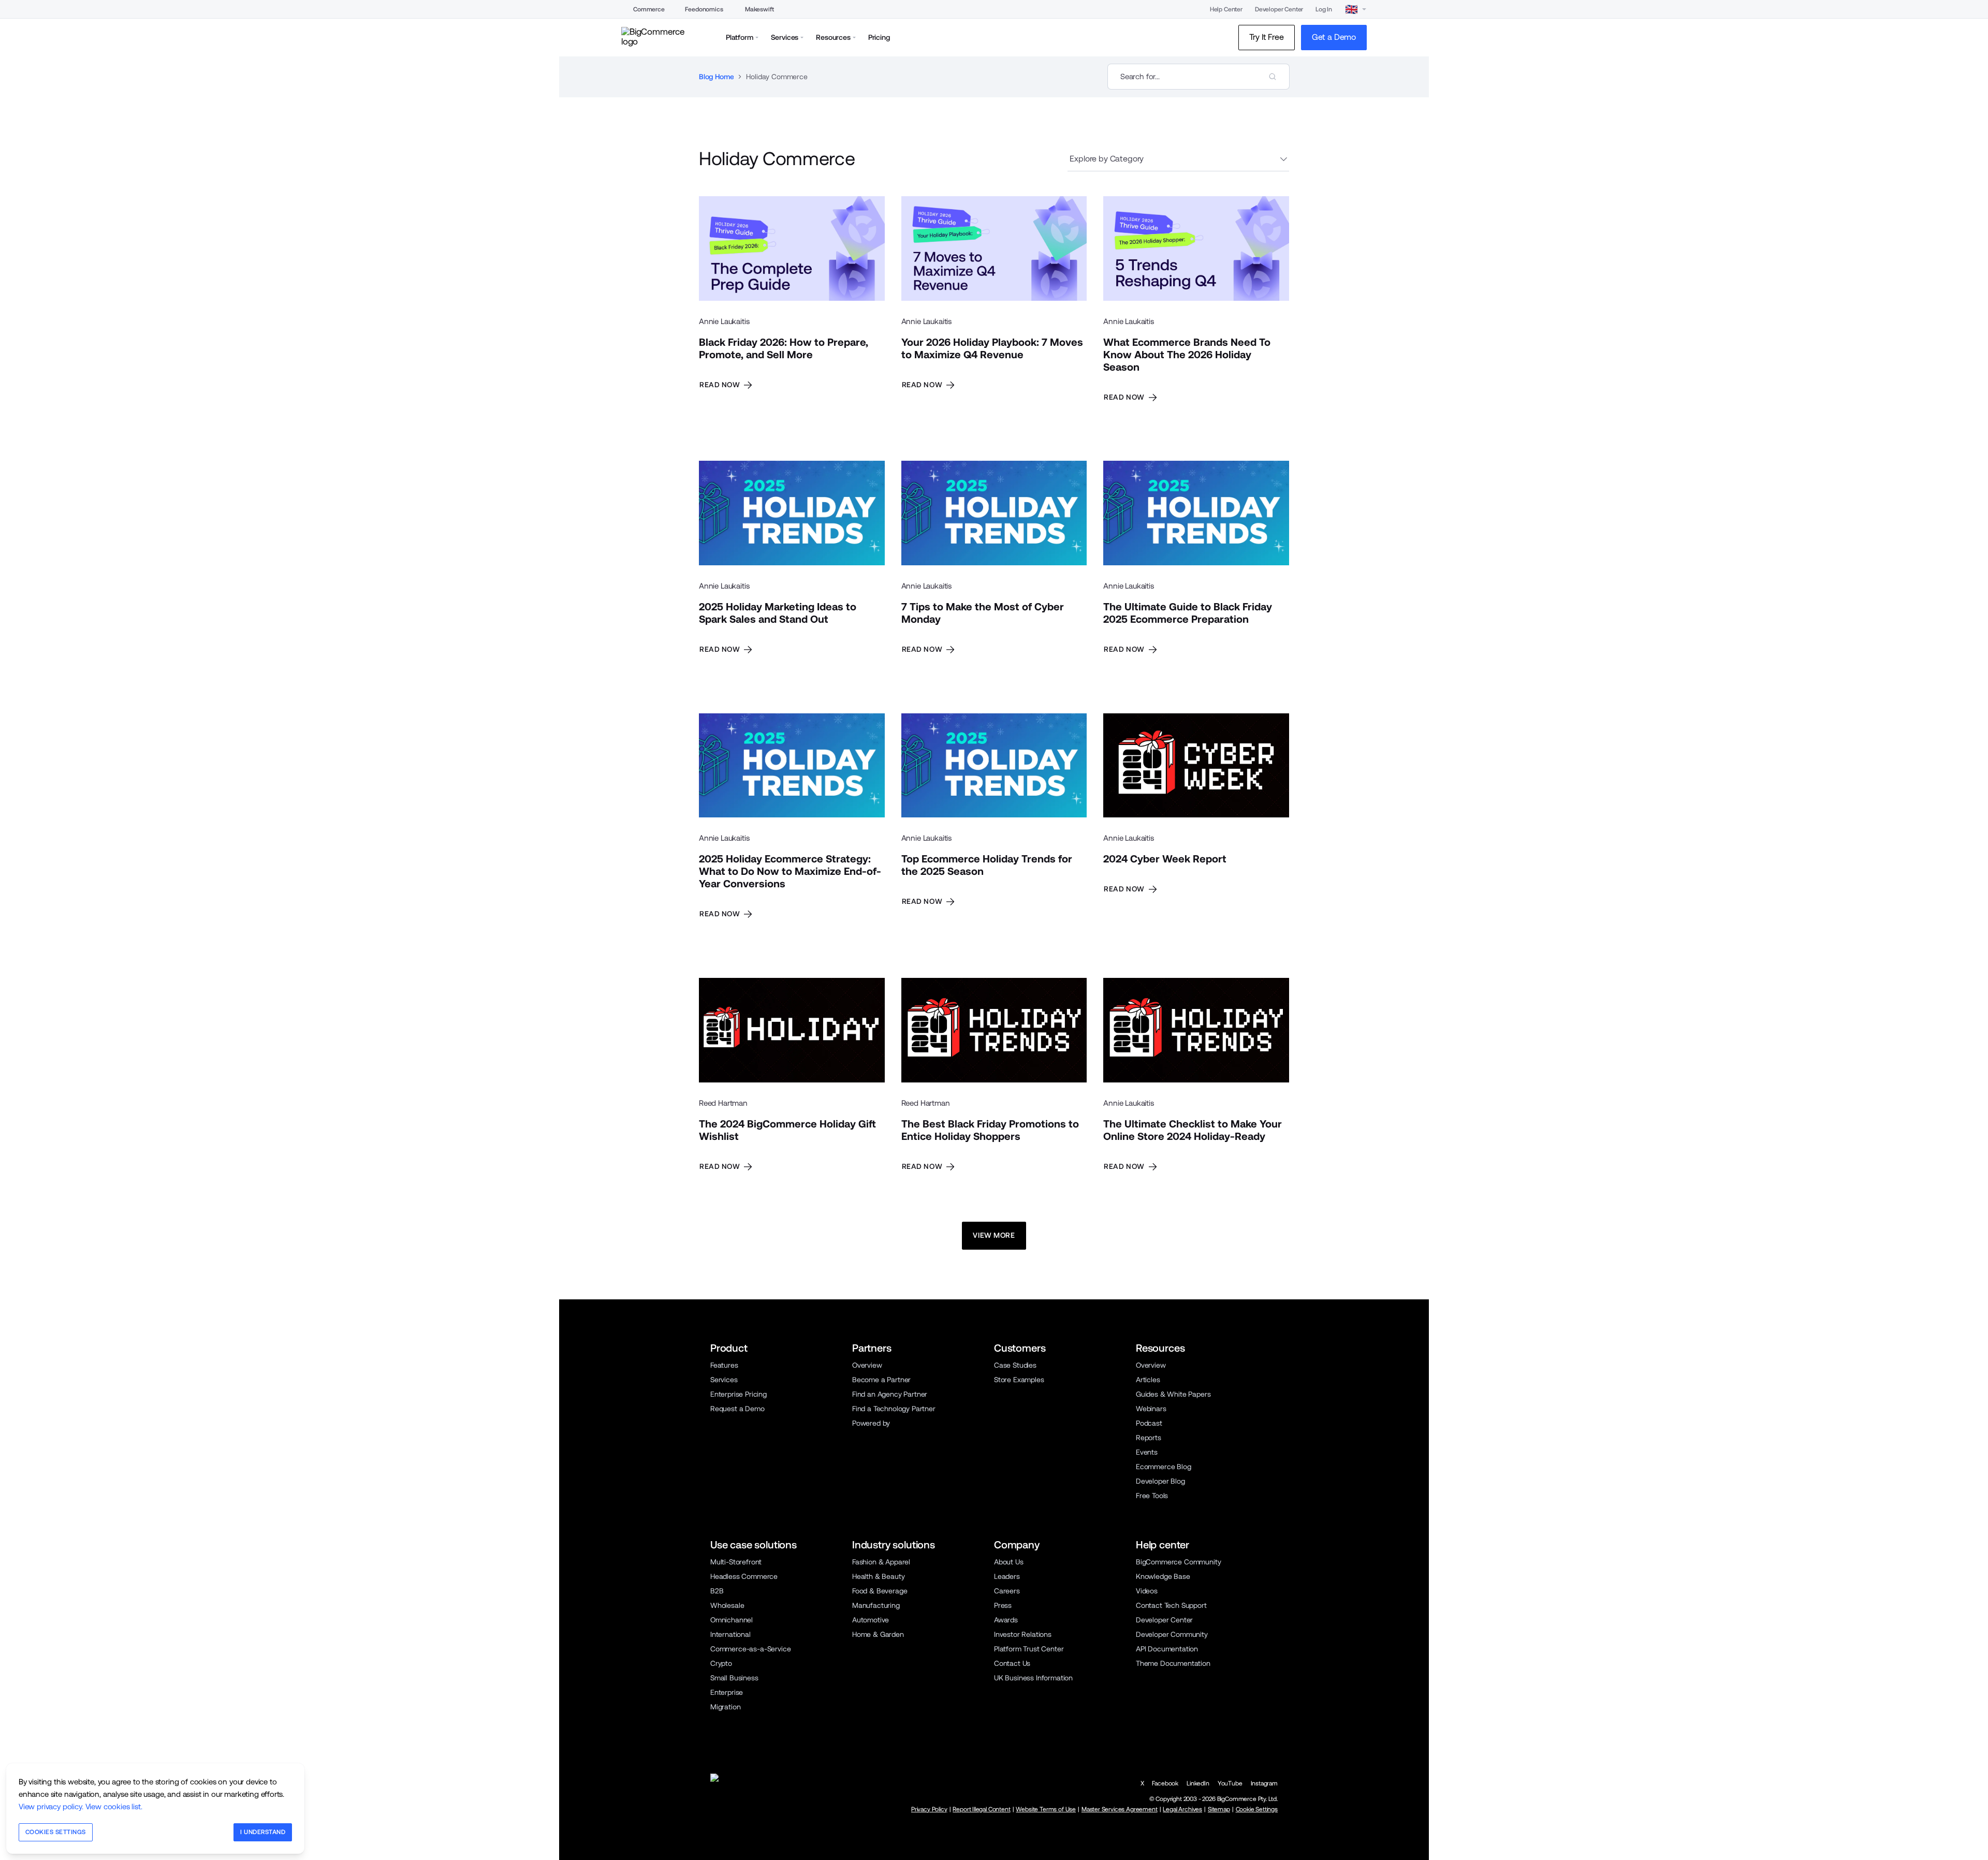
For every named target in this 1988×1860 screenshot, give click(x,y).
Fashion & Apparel (881, 1562)
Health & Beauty (878, 1576)
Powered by (871, 1423)
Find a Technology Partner (894, 1409)
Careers (1007, 1591)
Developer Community (1172, 1634)
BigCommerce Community (1178, 1562)
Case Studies (1015, 1365)
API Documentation (1167, 1649)
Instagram (1264, 1783)
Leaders (1007, 1576)
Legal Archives (1182, 1809)
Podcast (1149, 1423)
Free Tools (1152, 1496)
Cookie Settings (1257, 1809)
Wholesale (727, 1605)
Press (1003, 1605)
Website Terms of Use (1046, 1809)
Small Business (734, 1678)
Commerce (649, 9)
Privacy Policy (929, 1809)
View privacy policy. (51, 1806)
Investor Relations (1023, 1634)
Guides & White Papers (1173, 1394)
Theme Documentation (1173, 1663)
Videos (1147, 1591)
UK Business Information (1033, 1678)
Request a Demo (737, 1409)
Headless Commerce (744, 1576)
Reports (1149, 1438)
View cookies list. (114, 1806)
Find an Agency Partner (890, 1394)
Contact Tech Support (1171, 1605)
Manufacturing (876, 1605)
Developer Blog (1160, 1481)
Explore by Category (1107, 159)
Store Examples (1019, 1380)
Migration (725, 1707)
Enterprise (727, 1692)
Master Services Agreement (1120, 1809)
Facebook (1165, 1783)
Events (1147, 1452)
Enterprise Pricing (739, 1394)
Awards (1006, 1620)
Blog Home (716, 77)
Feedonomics (704, 9)
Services (724, 1380)
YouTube (1230, 1783)
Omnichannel (732, 1620)
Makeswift (759, 9)
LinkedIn (1198, 1783)
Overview (867, 1365)
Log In (1324, 9)
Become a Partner (881, 1380)
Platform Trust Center (1029, 1649)
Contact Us (1012, 1663)
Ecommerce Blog (1164, 1467)
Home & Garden (878, 1634)
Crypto (721, 1663)
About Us (1009, 1562)
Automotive (871, 1620)
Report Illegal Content (981, 1809)
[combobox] (1198, 77)
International (730, 1634)
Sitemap (1219, 1809)
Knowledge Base (1163, 1576)
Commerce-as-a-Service (750, 1649)
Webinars (1151, 1409)
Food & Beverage (880, 1591)
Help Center (1226, 9)
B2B (717, 1591)
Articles (1148, 1380)
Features (724, 1365)
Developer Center (1279, 9)
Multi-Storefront (736, 1562)
